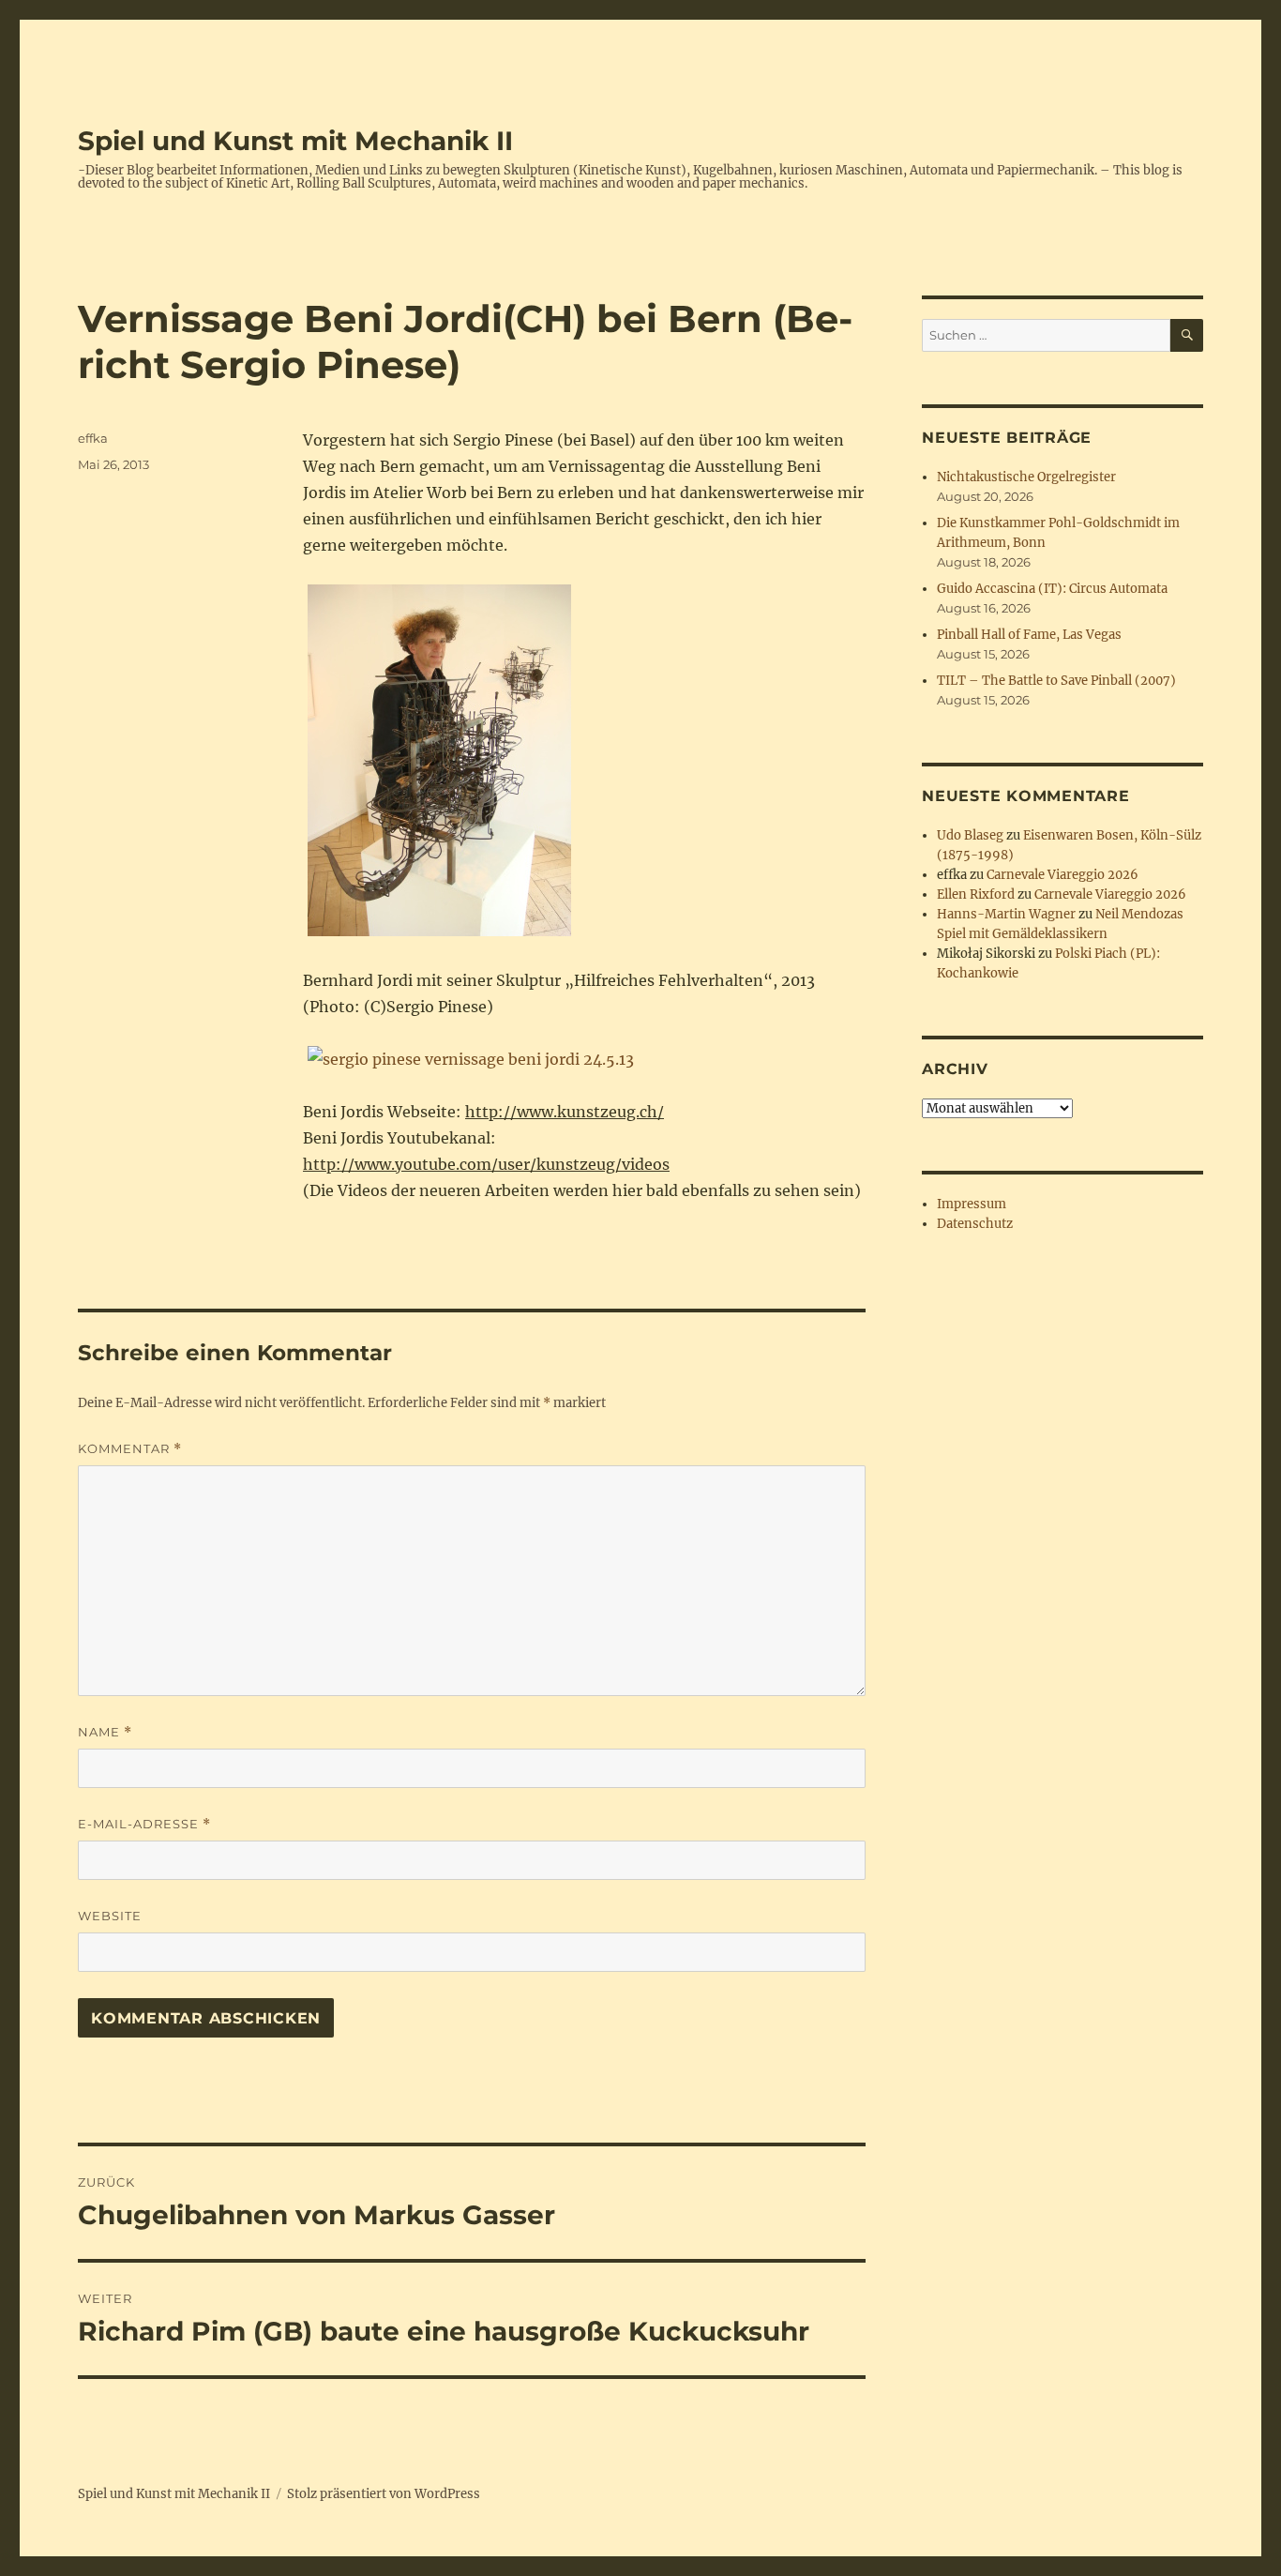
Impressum (972, 1204)
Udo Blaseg (970, 835)
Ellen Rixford (976, 894)
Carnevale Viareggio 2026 (1062, 875)
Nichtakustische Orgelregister (1026, 477)
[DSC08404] (584, 760)
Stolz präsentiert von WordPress (384, 2494)
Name (105, 1732)
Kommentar (130, 1449)
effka (93, 438)
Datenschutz (975, 1224)
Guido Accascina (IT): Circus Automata (1052, 589)
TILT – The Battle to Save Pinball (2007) (1056, 681)
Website (110, 1916)
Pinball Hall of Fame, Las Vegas (1029, 635)
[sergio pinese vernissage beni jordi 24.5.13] (584, 1059)
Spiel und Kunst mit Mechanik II (295, 141)
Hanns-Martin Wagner (1006, 914)
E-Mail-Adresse (144, 1824)
